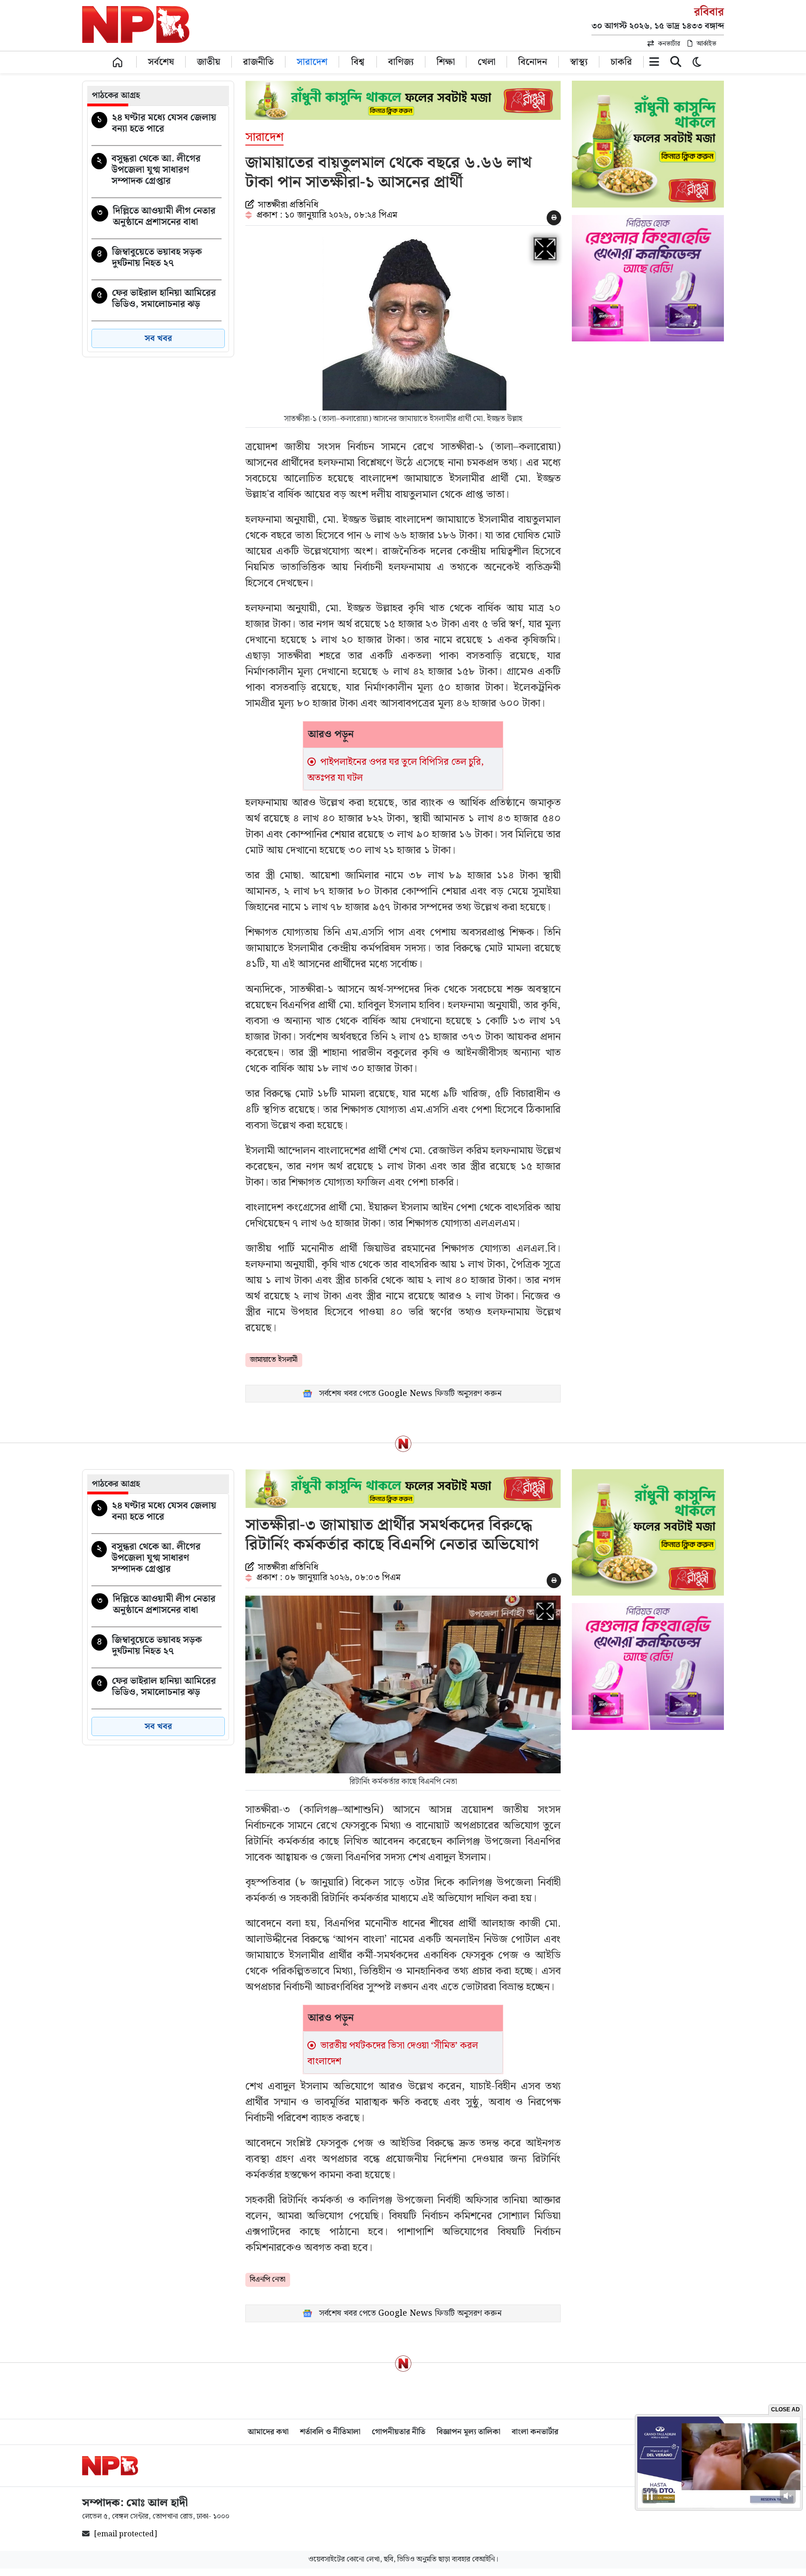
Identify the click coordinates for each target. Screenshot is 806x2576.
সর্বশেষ (161, 61)
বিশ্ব (358, 61)
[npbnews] (136, 26)
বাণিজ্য (401, 61)
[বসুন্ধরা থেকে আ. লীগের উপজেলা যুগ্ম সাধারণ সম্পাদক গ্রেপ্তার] (156, 172)
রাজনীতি (258, 61)
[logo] (110, 2466)
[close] (676, 64)
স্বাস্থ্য (579, 61)
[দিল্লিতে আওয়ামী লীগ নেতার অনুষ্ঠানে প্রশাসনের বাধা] (156, 218)
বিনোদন (533, 61)
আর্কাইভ (706, 44)
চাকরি (621, 61)
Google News (405, 1393)
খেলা (486, 61)
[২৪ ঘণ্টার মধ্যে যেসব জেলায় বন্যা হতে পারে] (156, 125)
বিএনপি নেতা (268, 2280)
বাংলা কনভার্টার (535, 2432)
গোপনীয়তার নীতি (399, 2432)
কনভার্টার (669, 44)
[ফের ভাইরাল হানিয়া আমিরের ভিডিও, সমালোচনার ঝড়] (156, 300)
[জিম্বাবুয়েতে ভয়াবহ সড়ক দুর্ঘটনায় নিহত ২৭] (156, 259)
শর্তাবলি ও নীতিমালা (330, 2432)
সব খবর (158, 338)
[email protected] (126, 2534)
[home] (118, 62)
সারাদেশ (312, 61)
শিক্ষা (446, 61)
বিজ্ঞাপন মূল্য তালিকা (469, 2432)
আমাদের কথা (268, 2432)
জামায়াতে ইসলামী (274, 1360)
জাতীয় (208, 61)
